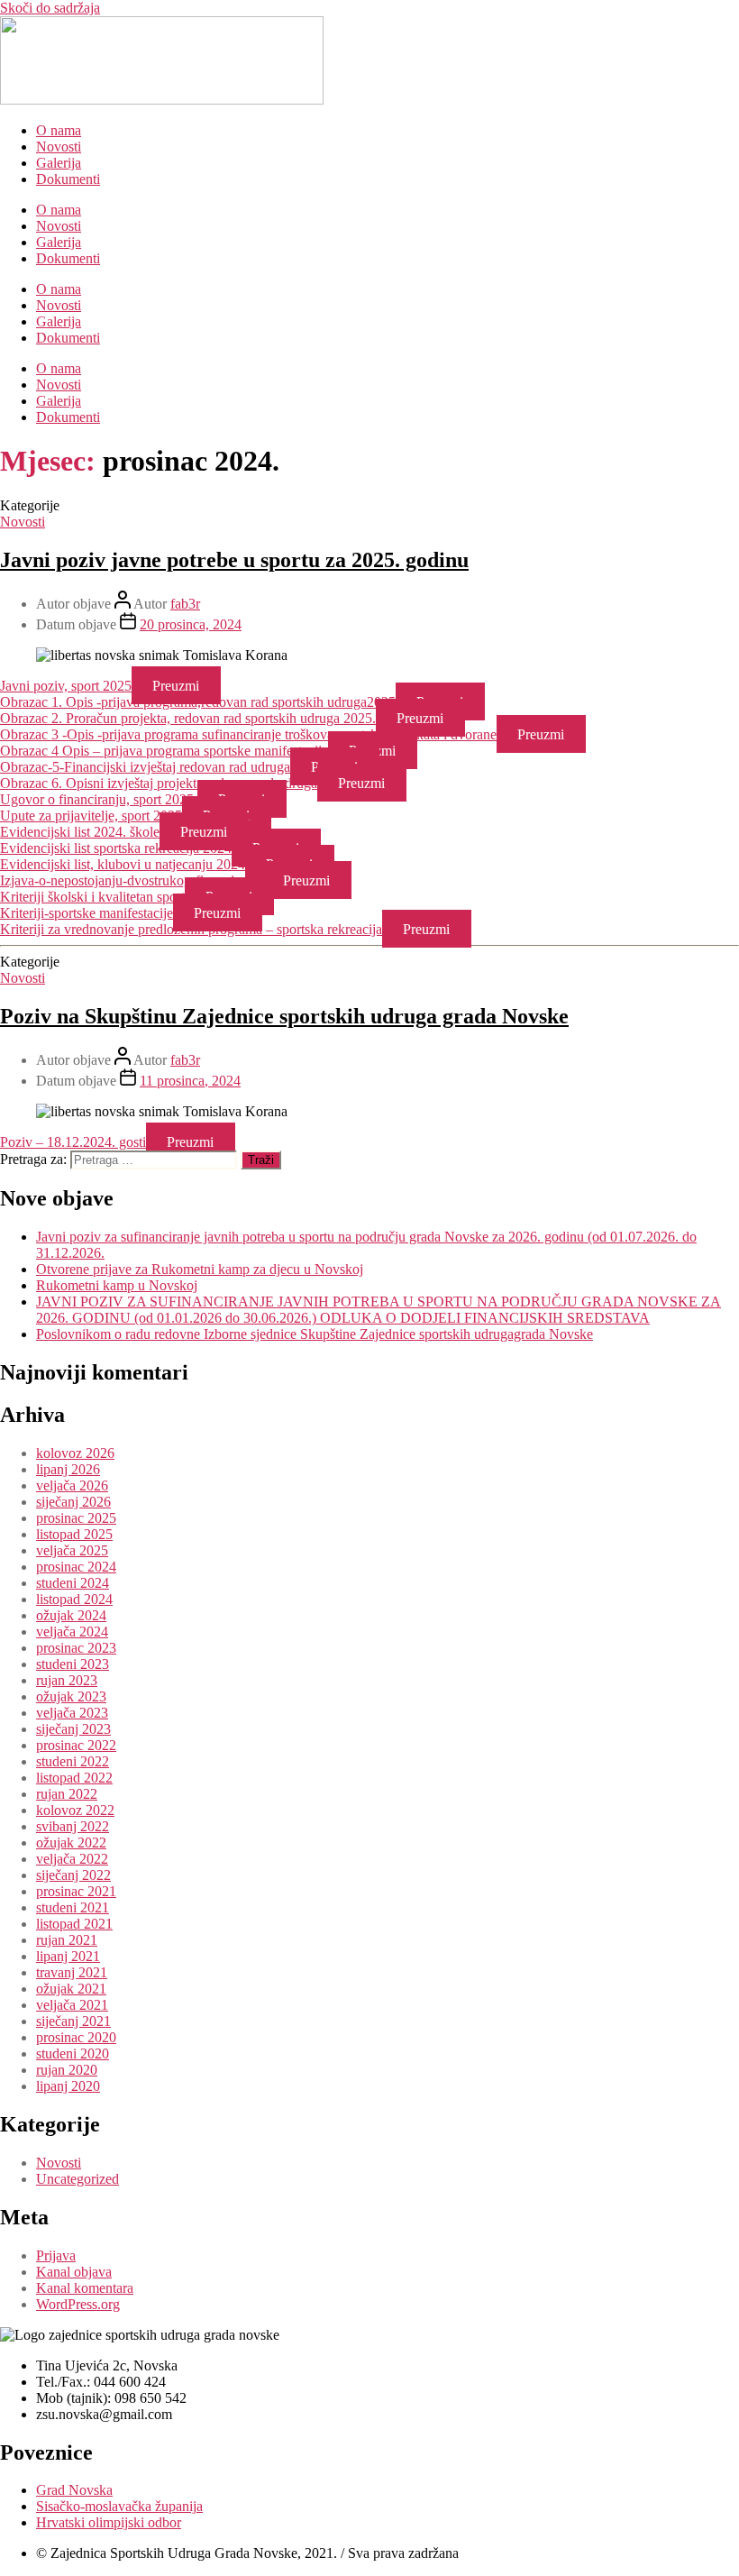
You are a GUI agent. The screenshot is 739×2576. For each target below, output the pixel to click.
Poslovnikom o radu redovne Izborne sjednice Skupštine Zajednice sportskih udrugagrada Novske (315, 1334)
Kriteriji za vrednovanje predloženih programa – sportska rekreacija (191, 929)
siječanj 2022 (73, 1875)
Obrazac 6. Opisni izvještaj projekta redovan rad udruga (159, 783)
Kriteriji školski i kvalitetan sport (92, 897)
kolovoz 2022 (75, 1810)
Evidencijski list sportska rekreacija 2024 (116, 848)
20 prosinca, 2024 (191, 624)
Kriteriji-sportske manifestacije (87, 913)
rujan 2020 (67, 2070)
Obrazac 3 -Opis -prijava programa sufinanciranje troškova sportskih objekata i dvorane (248, 734)
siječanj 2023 (73, 1729)
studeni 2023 (73, 1664)
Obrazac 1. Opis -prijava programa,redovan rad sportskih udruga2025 (198, 702)
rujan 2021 (67, 1940)
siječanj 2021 (73, 2021)
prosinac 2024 (76, 1567)
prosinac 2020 (76, 2037)
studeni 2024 (73, 1583)
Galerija (59, 163)
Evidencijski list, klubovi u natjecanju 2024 (123, 864)
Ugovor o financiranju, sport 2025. (99, 799)
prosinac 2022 (76, 1745)
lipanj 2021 (68, 1956)
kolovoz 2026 (75, 1453)
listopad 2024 (74, 1599)
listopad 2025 (74, 1534)
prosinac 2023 (76, 1648)
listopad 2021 (74, 1924)
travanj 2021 (72, 1972)
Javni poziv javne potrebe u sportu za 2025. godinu (234, 560)
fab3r (185, 604)
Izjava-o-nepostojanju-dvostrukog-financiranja (131, 880)
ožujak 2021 (71, 1989)
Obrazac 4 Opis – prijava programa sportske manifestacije (164, 751)
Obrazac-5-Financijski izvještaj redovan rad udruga (145, 767)
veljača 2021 (72, 2005)
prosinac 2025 (76, 1518)
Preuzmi (176, 686)
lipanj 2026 (68, 1469)
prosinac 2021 (76, 1891)
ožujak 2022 (71, 1843)
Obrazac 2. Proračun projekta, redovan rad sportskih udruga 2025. (188, 718)
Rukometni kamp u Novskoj (117, 1285)
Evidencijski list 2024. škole (80, 832)
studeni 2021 (73, 1907)
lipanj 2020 (68, 2086)
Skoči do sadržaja (50, 8)
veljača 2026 (72, 1485)
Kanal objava (74, 2272)
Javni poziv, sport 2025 (66, 686)
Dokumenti (68, 179)
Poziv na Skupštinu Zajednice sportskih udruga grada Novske (284, 1016)
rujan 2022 (67, 1794)
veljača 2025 (72, 1550)
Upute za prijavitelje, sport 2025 (91, 816)
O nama (59, 130)
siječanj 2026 (73, 1502)
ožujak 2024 (71, 1615)
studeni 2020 (73, 2053)
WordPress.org (78, 2304)
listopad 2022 (74, 1778)
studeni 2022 (73, 1761)
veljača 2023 (72, 1713)
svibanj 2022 (73, 1826)
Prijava (56, 2255)
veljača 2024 (72, 1632)
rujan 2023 (67, 1680)
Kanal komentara (85, 2288)
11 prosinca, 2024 (190, 1081)
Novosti (59, 147)
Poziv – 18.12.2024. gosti (73, 1142)
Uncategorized (78, 2179)
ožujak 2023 (71, 1696)
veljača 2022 (72, 1859)
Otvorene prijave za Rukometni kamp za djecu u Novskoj (200, 1269)
